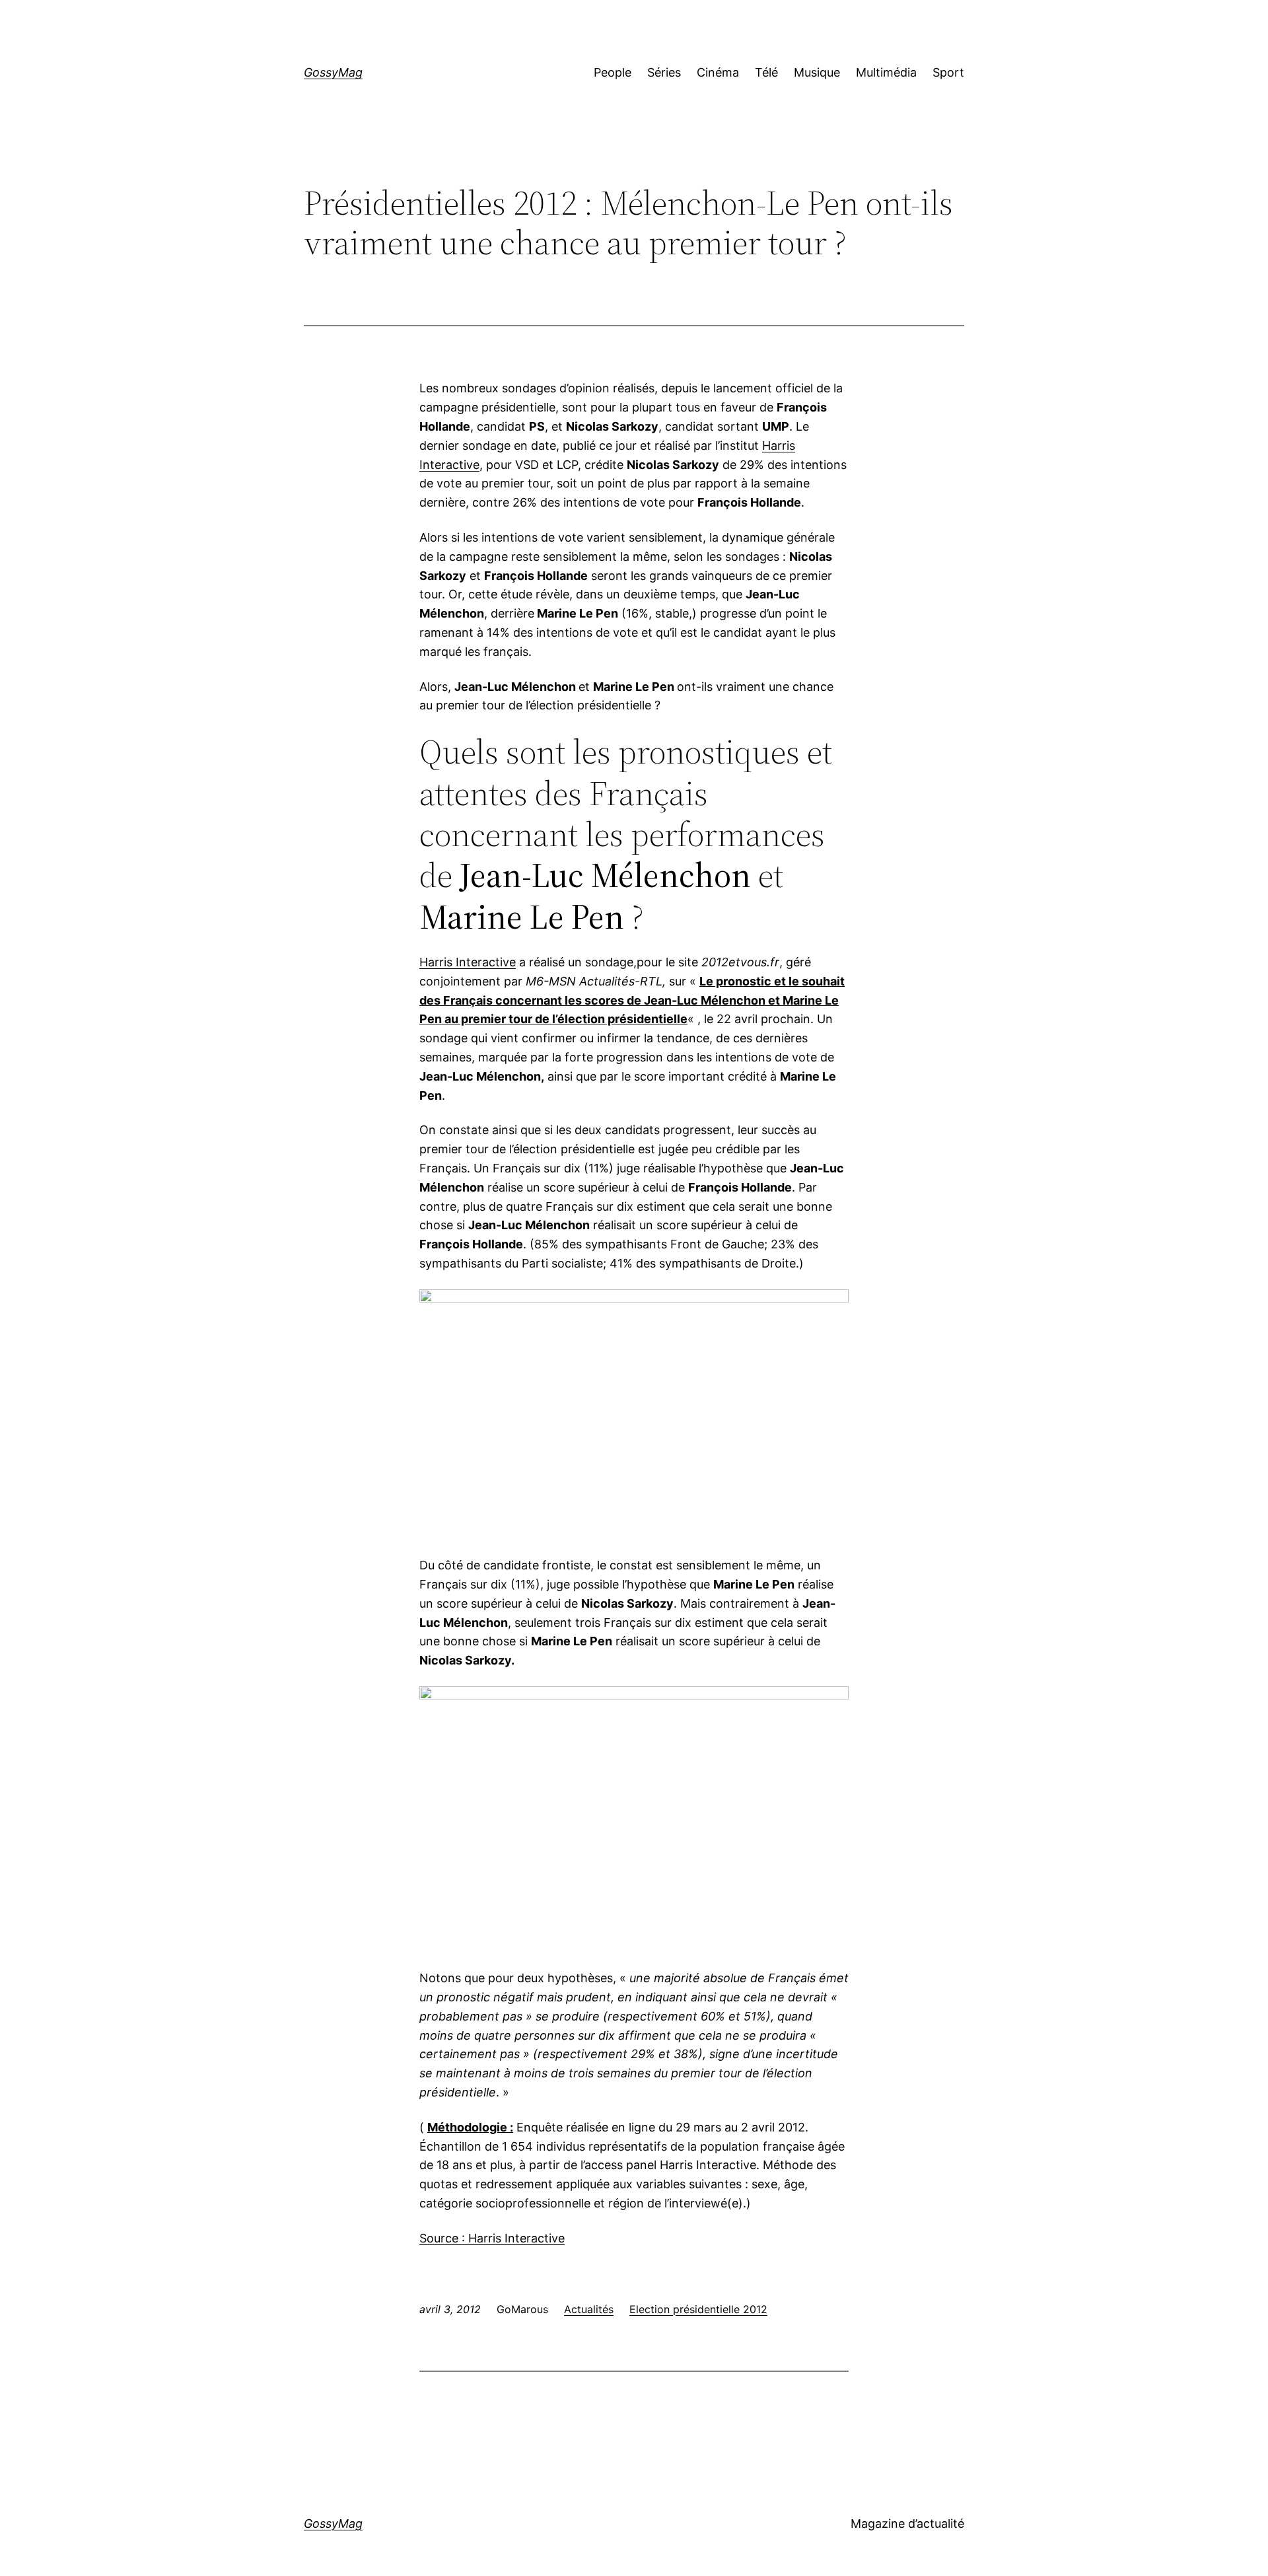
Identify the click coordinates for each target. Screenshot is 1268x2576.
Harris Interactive (468, 962)
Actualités (589, 2309)
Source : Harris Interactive (492, 2238)
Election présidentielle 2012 (698, 2309)
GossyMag (333, 72)
